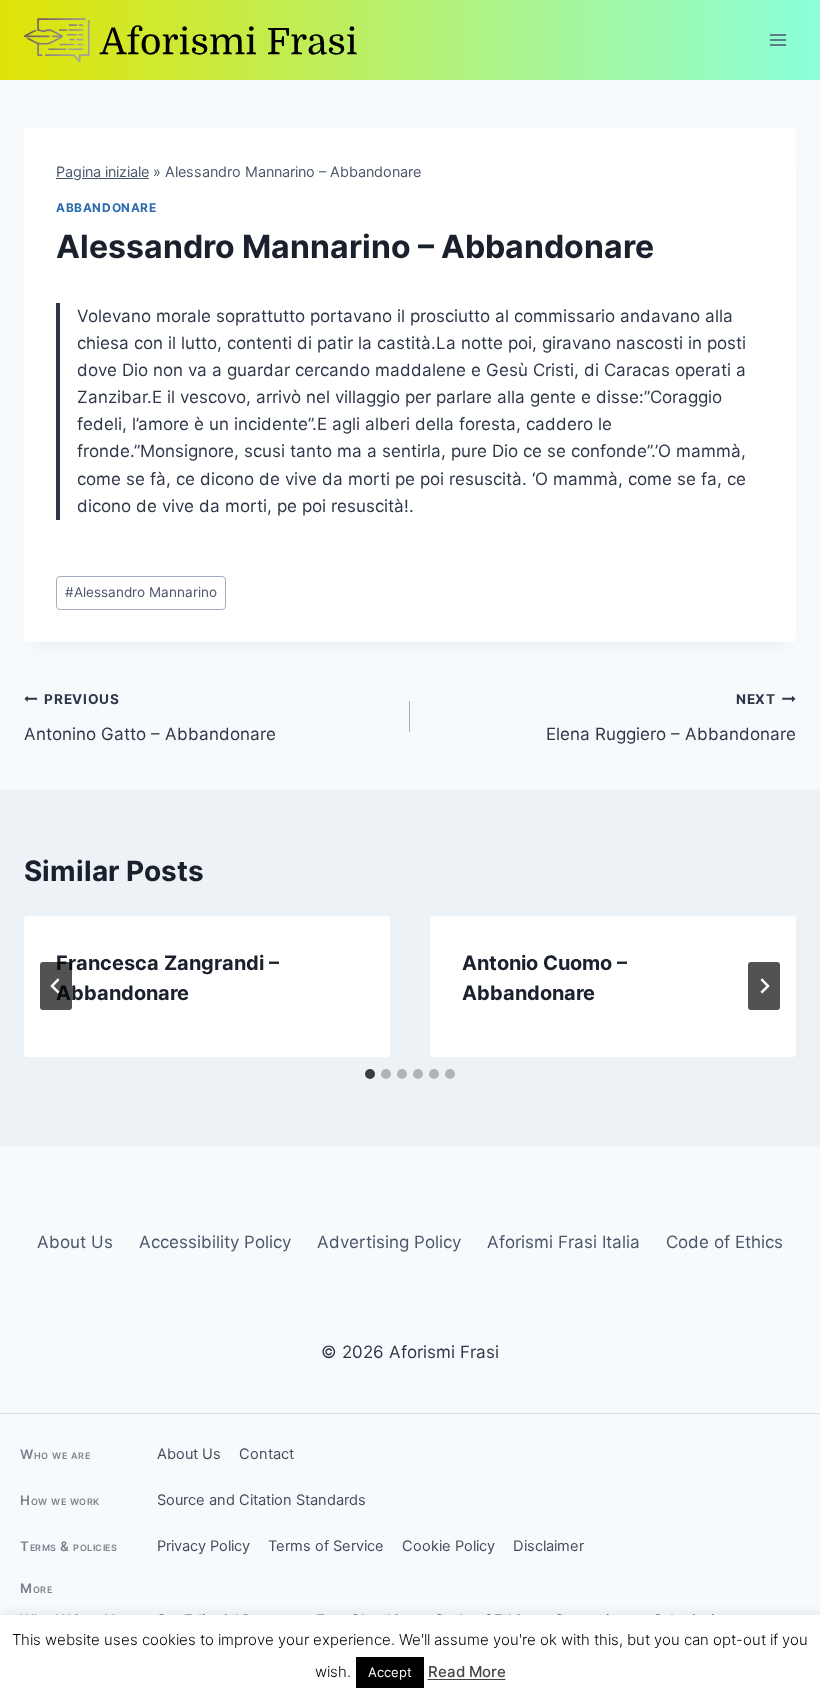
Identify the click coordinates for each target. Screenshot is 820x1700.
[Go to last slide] (56, 986)
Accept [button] (390, 1672)
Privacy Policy (203, 1546)
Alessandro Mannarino (141, 592)
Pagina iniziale (102, 171)
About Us (75, 1242)
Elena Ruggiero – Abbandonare (671, 717)
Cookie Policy (448, 1546)
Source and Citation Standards (261, 1500)
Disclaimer (548, 1546)
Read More (467, 1671)
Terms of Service (326, 1546)
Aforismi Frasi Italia (563, 1242)
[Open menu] (777, 39)
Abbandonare (106, 207)
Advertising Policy (389, 1242)
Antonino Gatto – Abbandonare (150, 717)
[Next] (764, 986)
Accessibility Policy (215, 1242)
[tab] (370, 1074)
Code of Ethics (724, 1242)
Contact (266, 1454)
